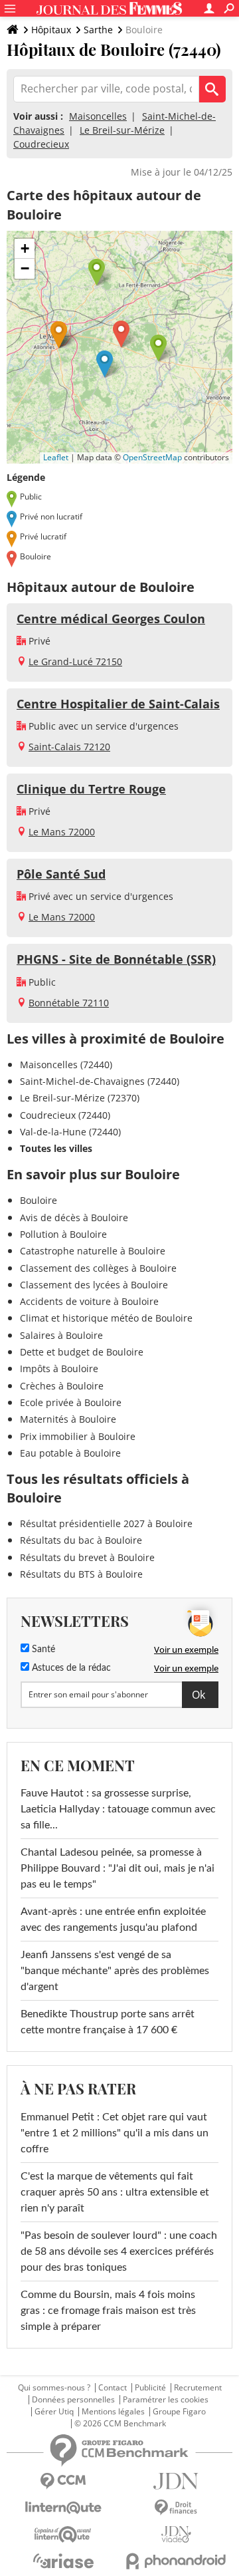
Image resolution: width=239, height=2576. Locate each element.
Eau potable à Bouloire (70, 1453)
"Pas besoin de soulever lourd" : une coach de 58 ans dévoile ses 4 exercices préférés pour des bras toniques (119, 2251)
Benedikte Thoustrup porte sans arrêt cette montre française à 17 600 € (108, 2022)
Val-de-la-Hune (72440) (70, 1132)
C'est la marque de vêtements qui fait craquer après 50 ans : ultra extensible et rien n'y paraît (115, 2192)
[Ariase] (63, 2561)
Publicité (150, 2388)
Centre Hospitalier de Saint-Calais (118, 704)
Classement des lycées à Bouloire (94, 1285)
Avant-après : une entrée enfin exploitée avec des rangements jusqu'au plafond (113, 1920)
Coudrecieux (41, 144)
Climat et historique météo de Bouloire (106, 1318)
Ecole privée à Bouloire (71, 1402)
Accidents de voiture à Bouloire (89, 1301)
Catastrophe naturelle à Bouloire (93, 1251)
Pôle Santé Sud (61, 874)
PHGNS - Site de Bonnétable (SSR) (116, 959)
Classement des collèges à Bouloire (98, 1268)
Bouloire (39, 1200)
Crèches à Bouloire (62, 1386)
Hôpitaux (51, 30)
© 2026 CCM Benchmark (120, 2424)
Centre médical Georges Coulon (111, 619)
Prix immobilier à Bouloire (78, 1436)
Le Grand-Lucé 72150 (75, 661)
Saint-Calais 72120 (69, 747)
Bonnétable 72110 (69, 1003)
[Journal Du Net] (176, 2481)
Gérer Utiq (54, 2412)
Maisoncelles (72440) (66, 1065)
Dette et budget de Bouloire (82, 1352)
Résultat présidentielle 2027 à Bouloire (106, 1523)
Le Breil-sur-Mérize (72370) (80, 1098)
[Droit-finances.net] (176, 2508)
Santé (42, 1649)
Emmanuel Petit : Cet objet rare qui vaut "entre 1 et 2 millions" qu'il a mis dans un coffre (115, 2133)
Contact (113, 2388)
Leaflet (56, 457)
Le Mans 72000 (62, 832)
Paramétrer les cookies (166, 2400)
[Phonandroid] (176, 2561)
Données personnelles (73, 2400)
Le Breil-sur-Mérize (122, 130)
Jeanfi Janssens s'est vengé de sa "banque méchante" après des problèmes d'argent (115, 1971)
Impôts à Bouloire (59, 1368)
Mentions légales (113, 2412)
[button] (121, 334)
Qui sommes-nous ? (54, 2388)
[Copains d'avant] (63, 2534)
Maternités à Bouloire (68, 1419)
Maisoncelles (98, 116)
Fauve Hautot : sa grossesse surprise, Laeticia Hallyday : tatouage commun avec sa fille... (118, 1809)
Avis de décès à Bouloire (74, 1217)
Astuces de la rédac (70, 1668)
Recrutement (198, 2388)
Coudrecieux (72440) (65, 1115)
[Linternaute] (63, 2508)
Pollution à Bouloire (63, 1234)
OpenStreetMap (152, 457)
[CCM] (63, 2481)
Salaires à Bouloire (61, 1335)
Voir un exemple (186, 1649)
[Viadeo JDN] (176, 2534)
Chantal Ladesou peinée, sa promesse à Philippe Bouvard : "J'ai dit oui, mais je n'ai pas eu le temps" (118, 1868)
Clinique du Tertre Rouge (91, 789)
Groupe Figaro (179, 2412)
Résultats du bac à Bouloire (81, 1540)
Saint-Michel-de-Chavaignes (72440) (100, 1081)
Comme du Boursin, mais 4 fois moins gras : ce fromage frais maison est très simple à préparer (108, 2311)
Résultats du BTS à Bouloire (81, 1574)
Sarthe (98, 30)
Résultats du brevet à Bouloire (87, 1557)
